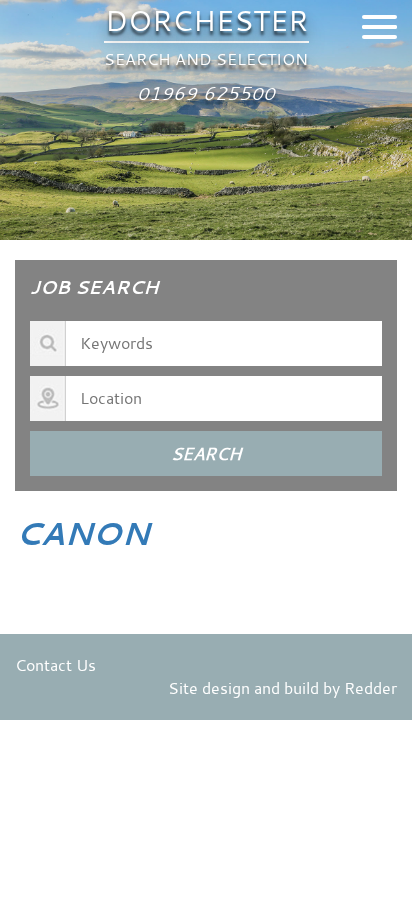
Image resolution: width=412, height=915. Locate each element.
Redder (370, 688)
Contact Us (55, 665)
